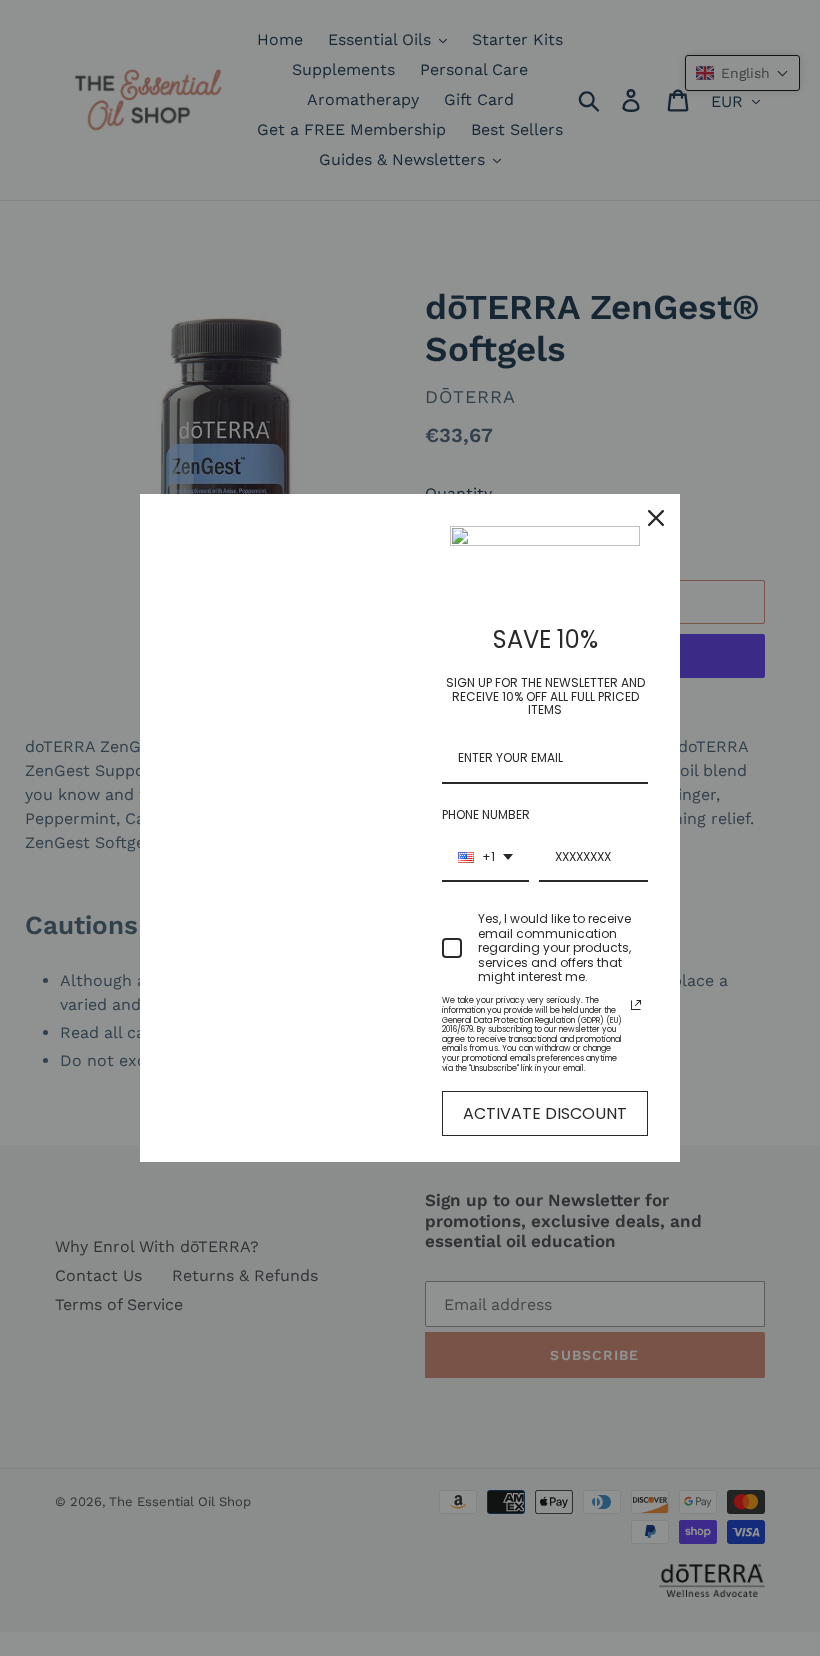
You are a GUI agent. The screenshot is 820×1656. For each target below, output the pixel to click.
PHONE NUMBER (486, 814)
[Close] (656, 518)
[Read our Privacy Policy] (636, 1005)
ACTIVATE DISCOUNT (545, 1113)
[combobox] (485, 858)
